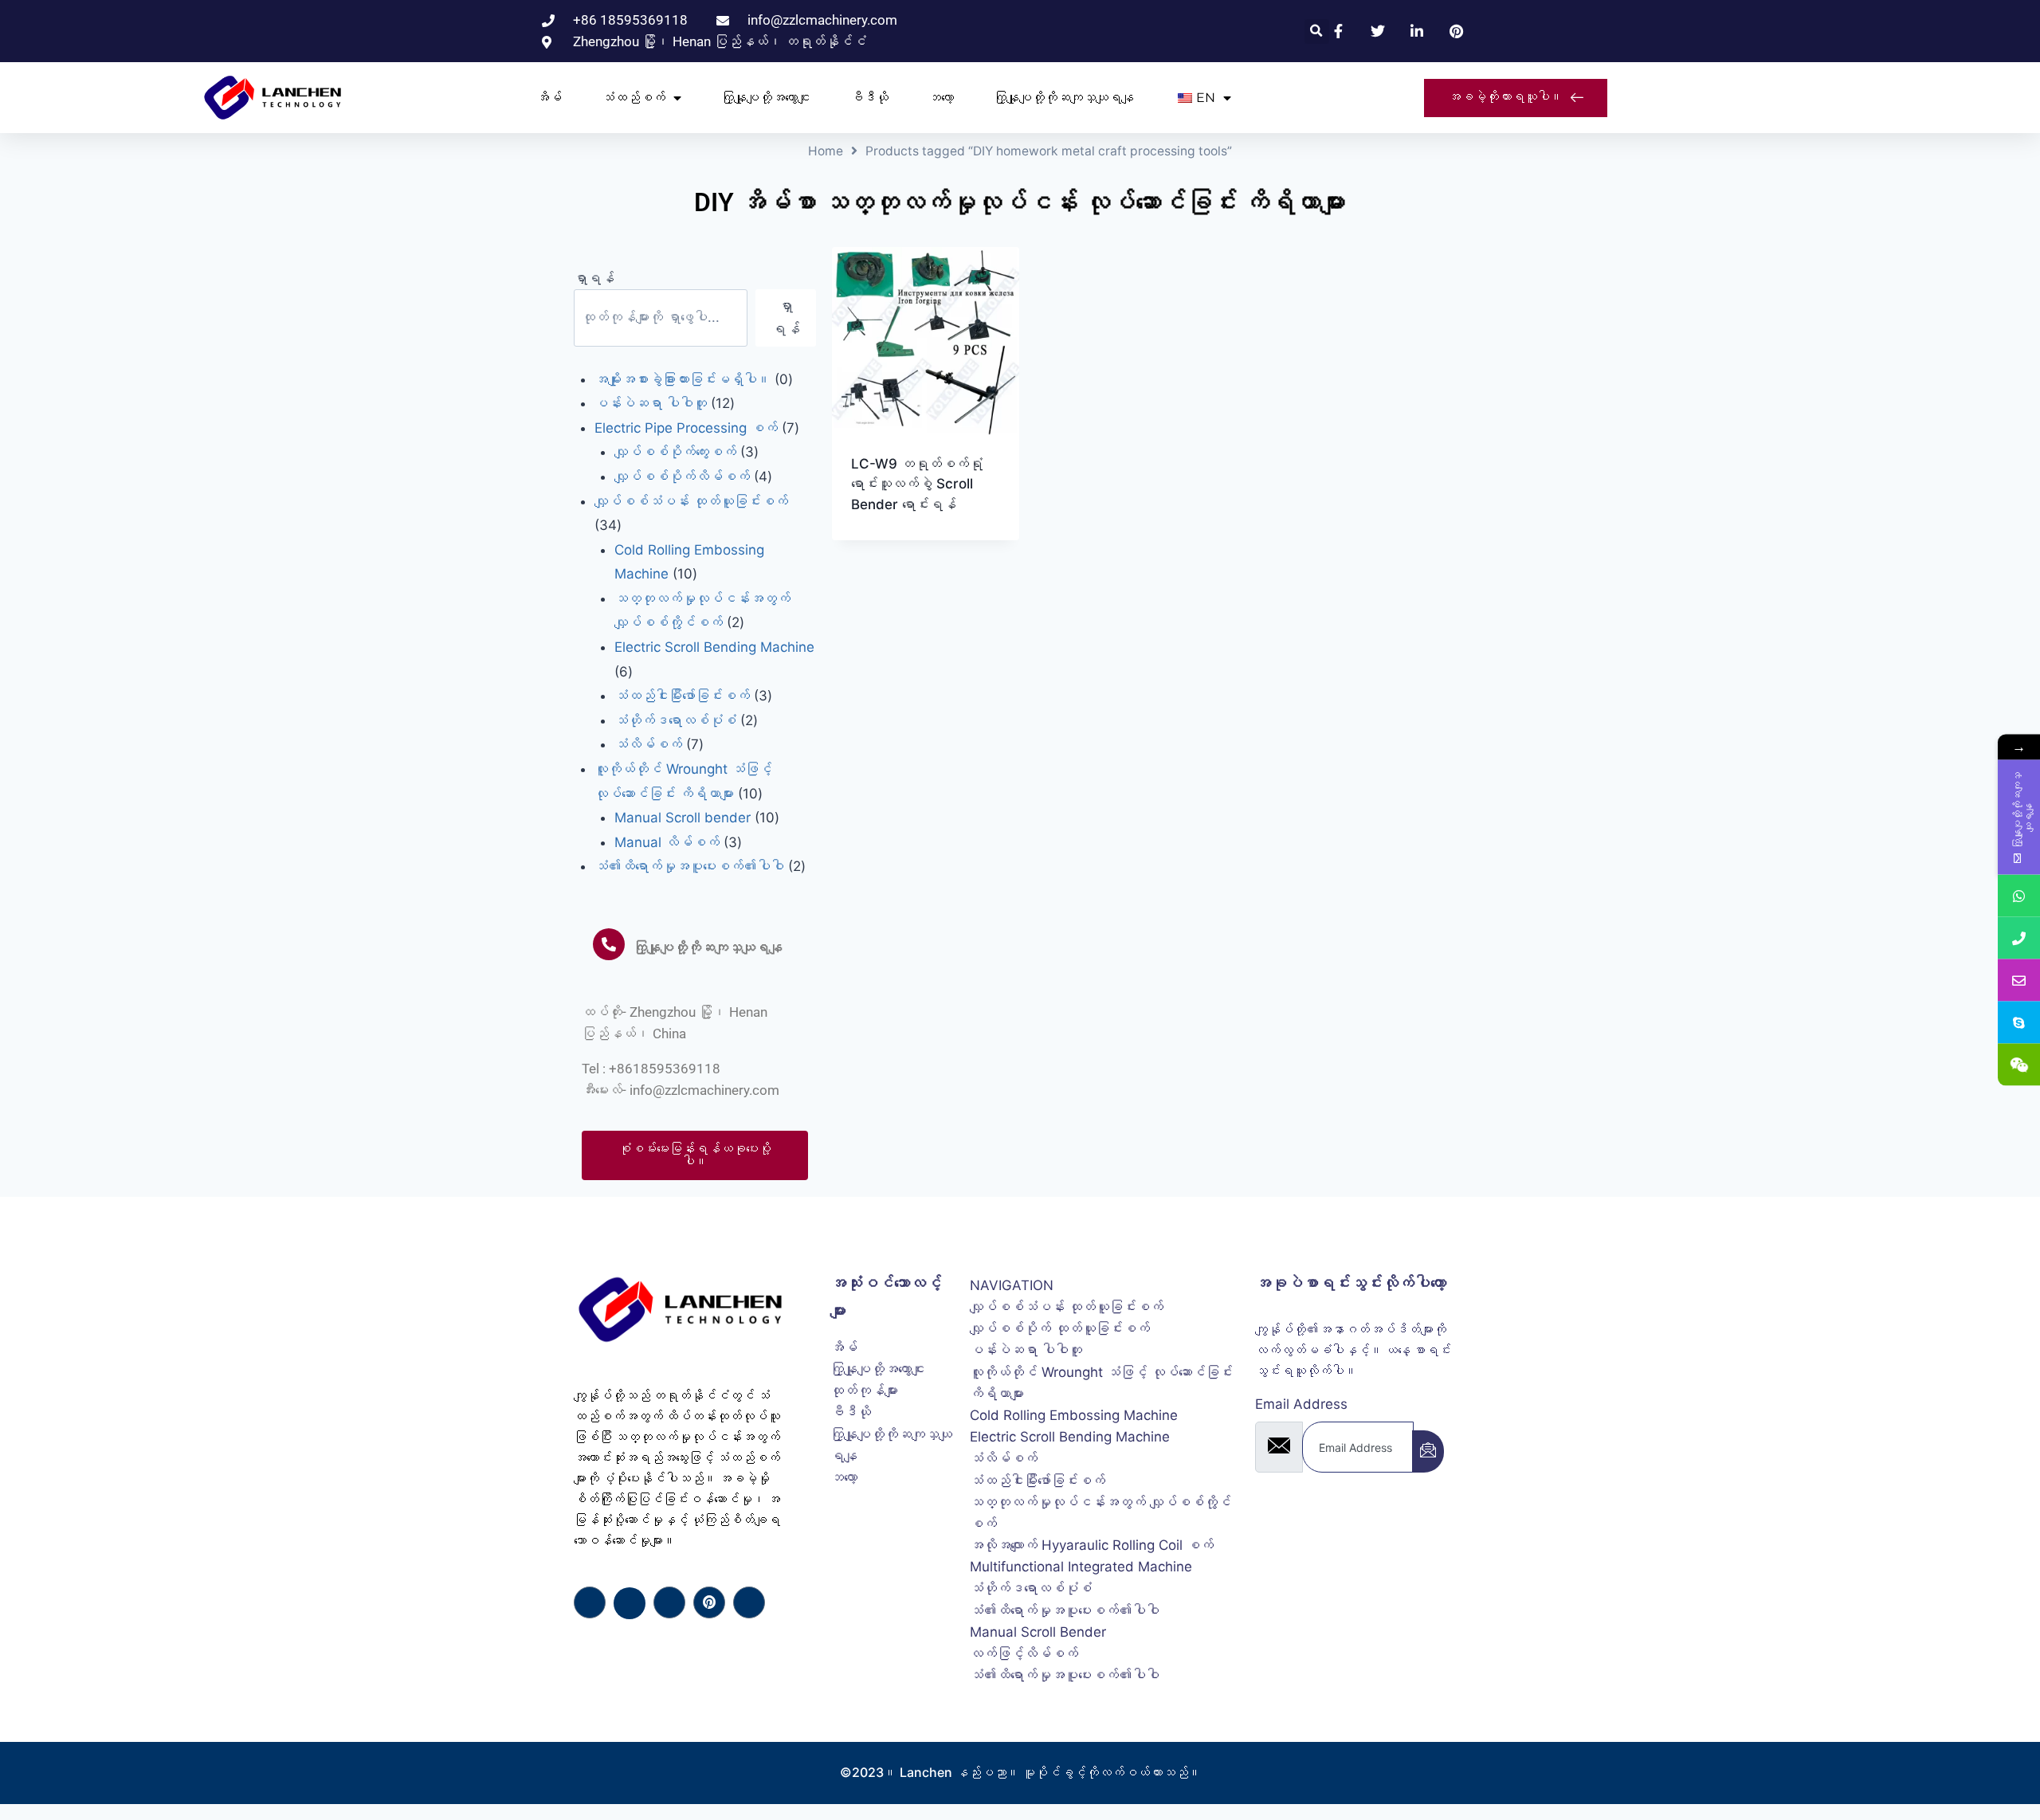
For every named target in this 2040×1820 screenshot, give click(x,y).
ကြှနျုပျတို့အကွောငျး (766, 98)
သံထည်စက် (634, 98)
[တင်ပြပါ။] (1428, 1451)
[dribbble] (709, 1602)
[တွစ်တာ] (630, 1603)
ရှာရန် (594, 278)
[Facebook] (590, 1602)
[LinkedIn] (669, 1602)
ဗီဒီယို (869, 98)
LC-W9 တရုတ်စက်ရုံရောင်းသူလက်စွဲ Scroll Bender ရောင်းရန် (917, 484)
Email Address (1301, 1404)
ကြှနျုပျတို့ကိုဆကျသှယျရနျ (1064, 98)
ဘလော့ (941, 98)
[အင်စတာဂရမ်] (749, 1602)
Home (826, 151)
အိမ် (549, 98)
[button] (1317, 31)
